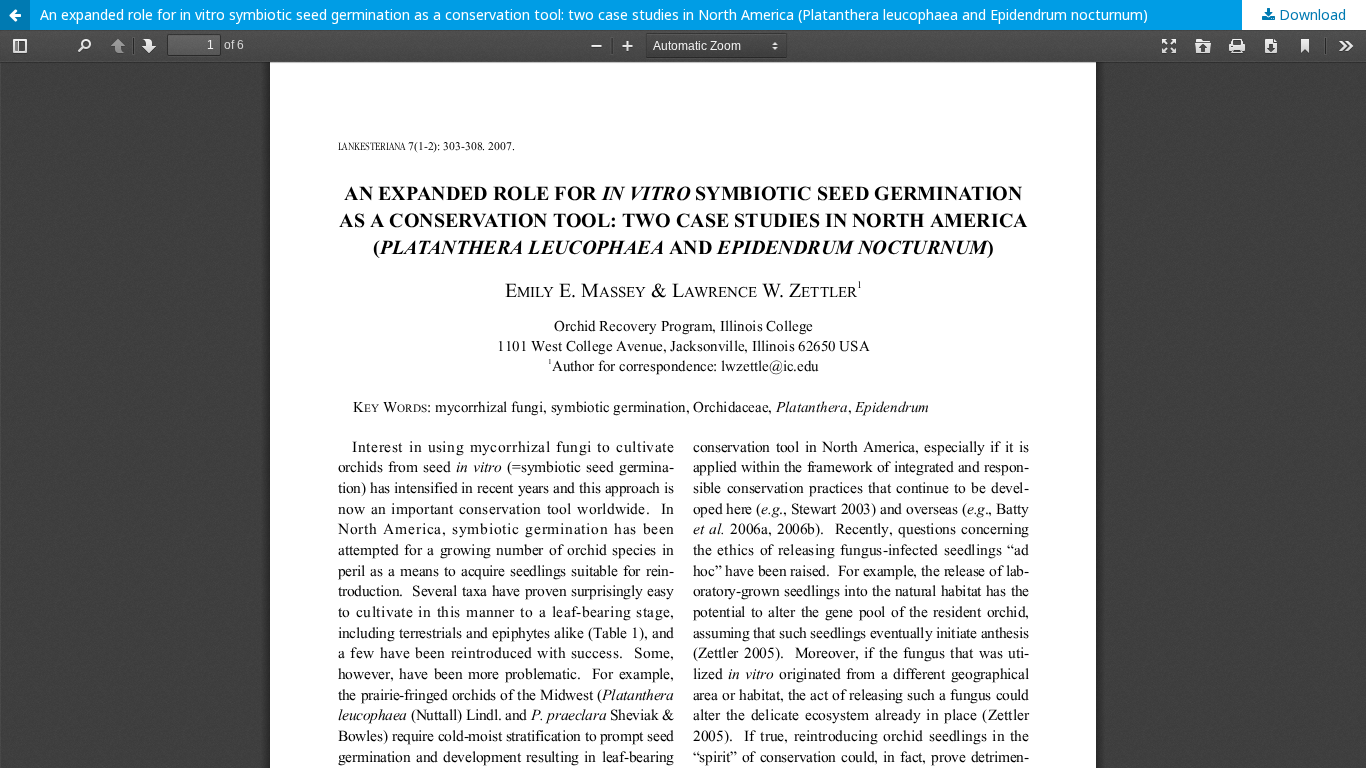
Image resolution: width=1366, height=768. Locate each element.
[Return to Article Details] (15, 15)
